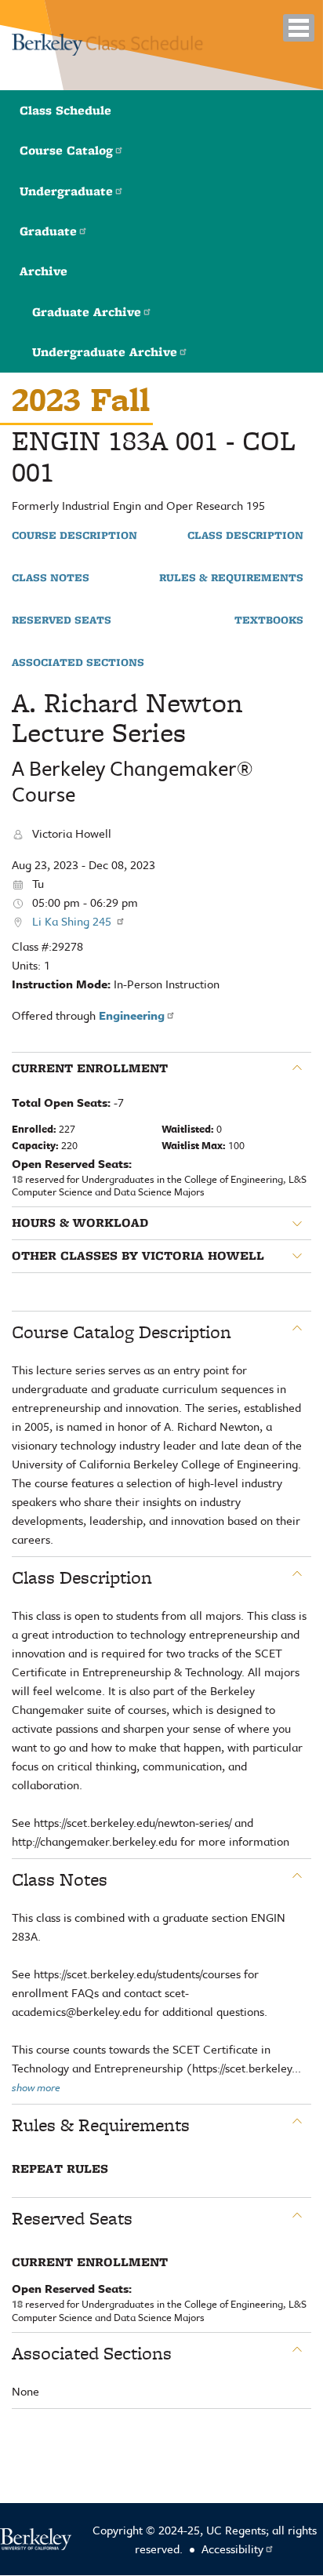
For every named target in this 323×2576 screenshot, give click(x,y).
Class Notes (51, 578)
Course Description (74, 536)
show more (36, 2087)
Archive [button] (44, 271)
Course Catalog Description (122, 1332)
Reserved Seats (62, 620)
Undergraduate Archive (105, 352)
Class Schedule (65, 110)
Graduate (48, 231)
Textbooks (269, 620)
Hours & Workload (80, 1223)
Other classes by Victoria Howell (138, 1256)
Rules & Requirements (231, 578)
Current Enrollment (90, 1068)
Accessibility (232, 2549)
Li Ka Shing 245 (73, 921)
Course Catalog (66, 150)
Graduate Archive (87, 312)
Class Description (245, 536)
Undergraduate (66, 191)
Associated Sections (78, 663)
